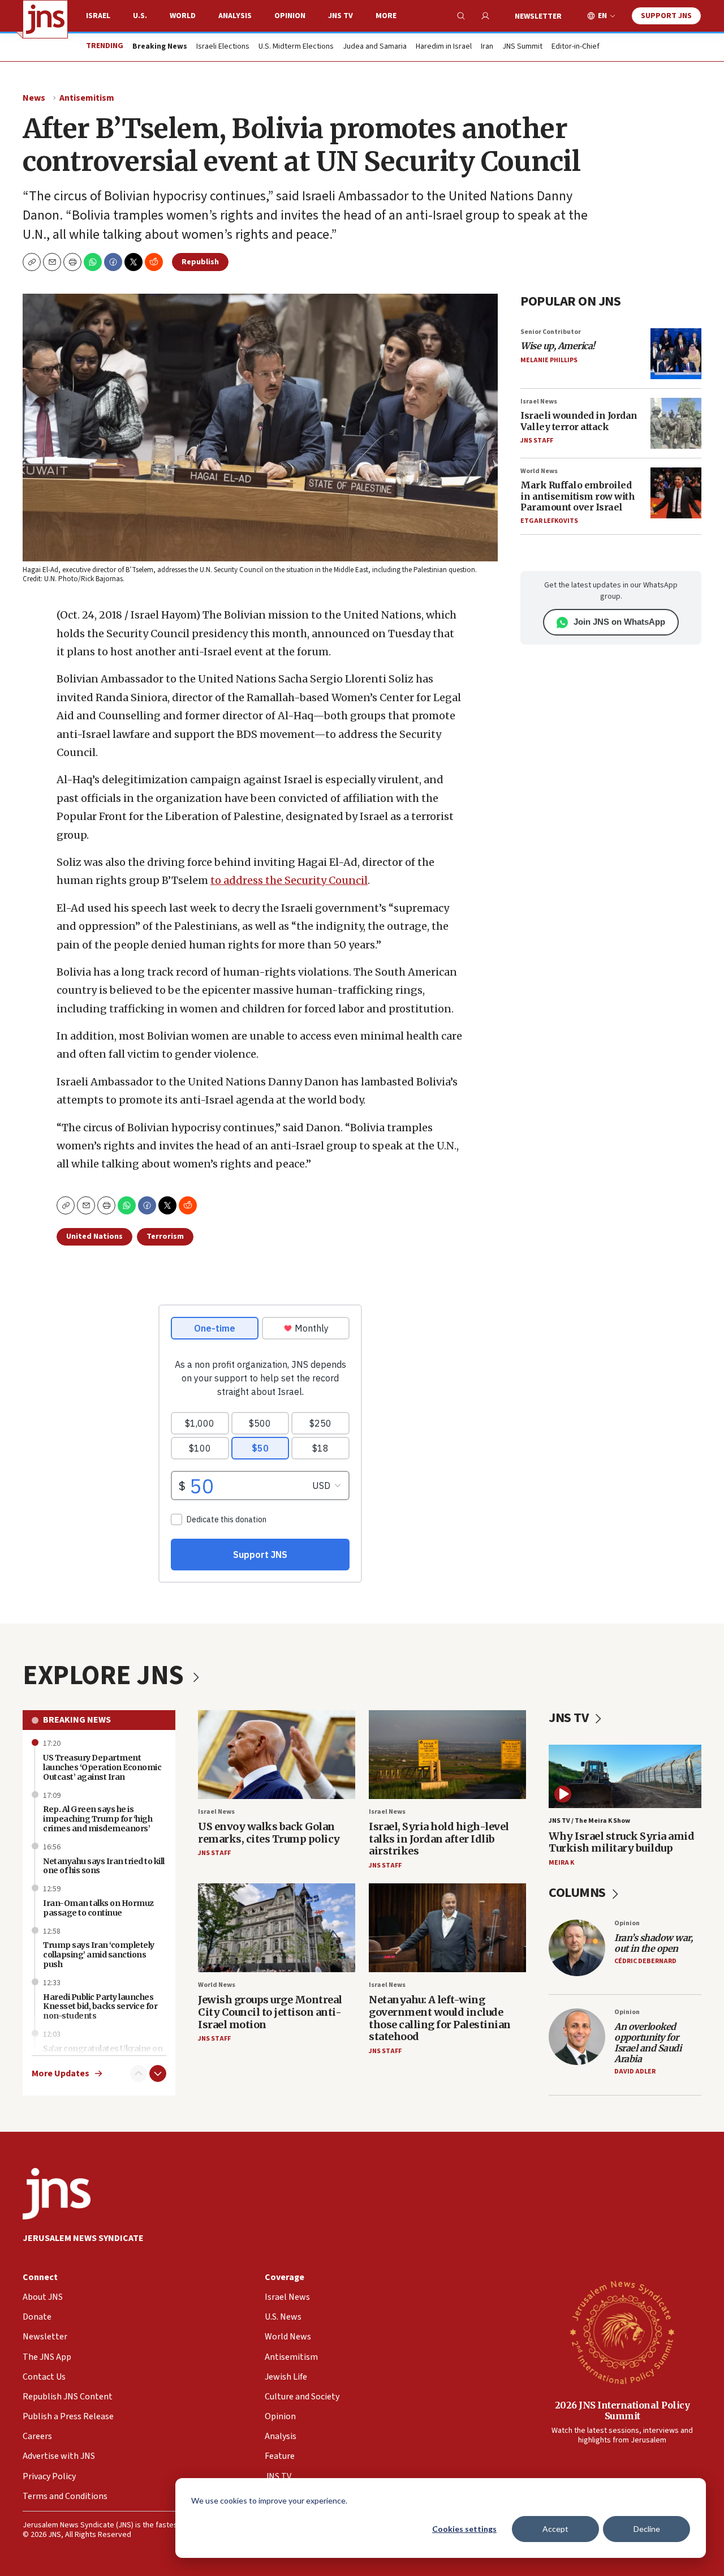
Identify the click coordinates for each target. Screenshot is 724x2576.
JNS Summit (522, 47)
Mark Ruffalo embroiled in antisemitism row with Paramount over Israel (578, 496)
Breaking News (77, 1720)
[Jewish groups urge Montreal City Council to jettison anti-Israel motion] (277, 1928)
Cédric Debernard (645, 1961)
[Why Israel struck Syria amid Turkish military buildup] (625, 1777)
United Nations (94, 1237)
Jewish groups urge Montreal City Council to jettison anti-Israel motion (270, 2012)
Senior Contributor (551, 332)
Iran (487, 47)
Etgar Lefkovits (549, 521)
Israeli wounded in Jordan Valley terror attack (579, 421)
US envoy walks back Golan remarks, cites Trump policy (269, 1833)
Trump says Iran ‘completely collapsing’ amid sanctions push (99, 1955)
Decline (647, 2529)
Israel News (539, 402)
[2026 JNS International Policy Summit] (622, 2332)
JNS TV (341, 16)
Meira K (561, 1863)
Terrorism (165, 1237)
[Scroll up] (139, 2073)
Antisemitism (87, 98)
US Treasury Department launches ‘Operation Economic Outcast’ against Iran (102, 1767)
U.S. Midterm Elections (296, 47)
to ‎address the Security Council (289, 880)
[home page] (45, 19)
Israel (98, 16)
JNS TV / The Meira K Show (589, 1821)
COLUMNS (578, 1893)
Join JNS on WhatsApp (619, 622)
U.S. (140, 16)
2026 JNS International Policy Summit (622, 2410)
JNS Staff (537, 441)
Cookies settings (464, 2529)
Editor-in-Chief (576, 47)
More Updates (61, 2074)
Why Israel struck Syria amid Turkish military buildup (621, 1842)
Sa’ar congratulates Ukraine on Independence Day (103, 2053)
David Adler (635, 2071)
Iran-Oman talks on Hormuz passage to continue (98, 1908)
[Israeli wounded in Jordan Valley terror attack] (676, 423)
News (34, 98)
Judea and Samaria (375, 47)
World (183, 16)
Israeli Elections (223, 47)
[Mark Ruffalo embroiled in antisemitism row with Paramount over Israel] (676, 493)
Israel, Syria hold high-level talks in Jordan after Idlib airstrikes (439, 1839)
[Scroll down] (158, 2073)
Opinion (290, 16)
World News (539, 471)
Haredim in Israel (444, 47)
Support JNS (666, 16)
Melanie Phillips (549, 360)
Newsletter (538, 16)
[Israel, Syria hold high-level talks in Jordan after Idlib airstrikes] (447, 1755)
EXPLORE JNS (106, 1676)
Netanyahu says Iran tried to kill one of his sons (104, 1866)
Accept (555, 2529)
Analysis (235, 16)
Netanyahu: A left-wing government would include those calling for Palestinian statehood (440, 2018)
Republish (200, 262)
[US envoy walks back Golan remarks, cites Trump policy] (277, 1755)
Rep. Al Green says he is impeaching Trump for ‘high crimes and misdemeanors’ (98, 1819)
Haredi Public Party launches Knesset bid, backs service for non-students (100, 2007)
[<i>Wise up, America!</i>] (676, 354)
